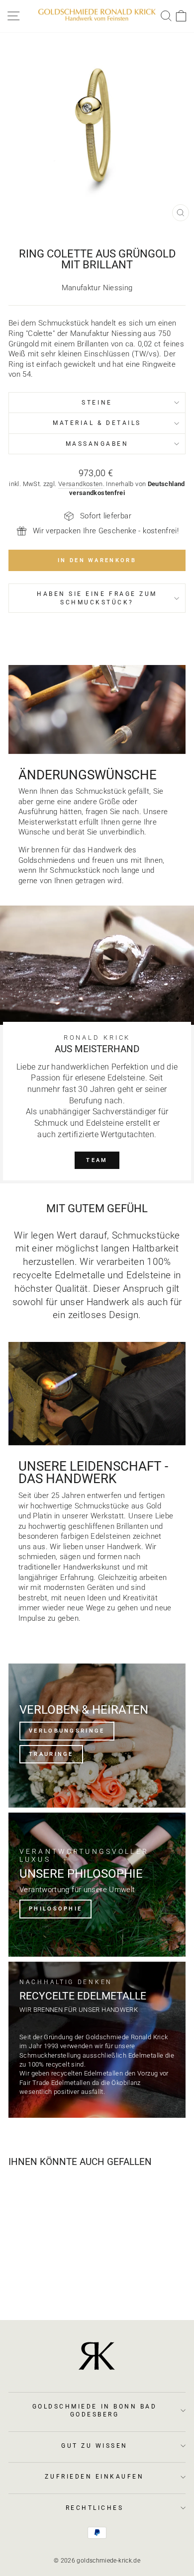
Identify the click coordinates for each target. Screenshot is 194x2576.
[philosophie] (97, 1885)
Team (97, 1160)
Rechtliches (95, 2508)
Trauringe (51, 1754)
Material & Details (97, 423)
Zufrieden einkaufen (94, 2477)
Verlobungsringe (67, 1731)
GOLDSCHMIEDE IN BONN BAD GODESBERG (95, 2410)
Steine (97, 403)
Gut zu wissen (95, 2446)
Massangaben (97, 444)
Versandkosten (81, 484)
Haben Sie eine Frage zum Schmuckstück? (97, 598)
